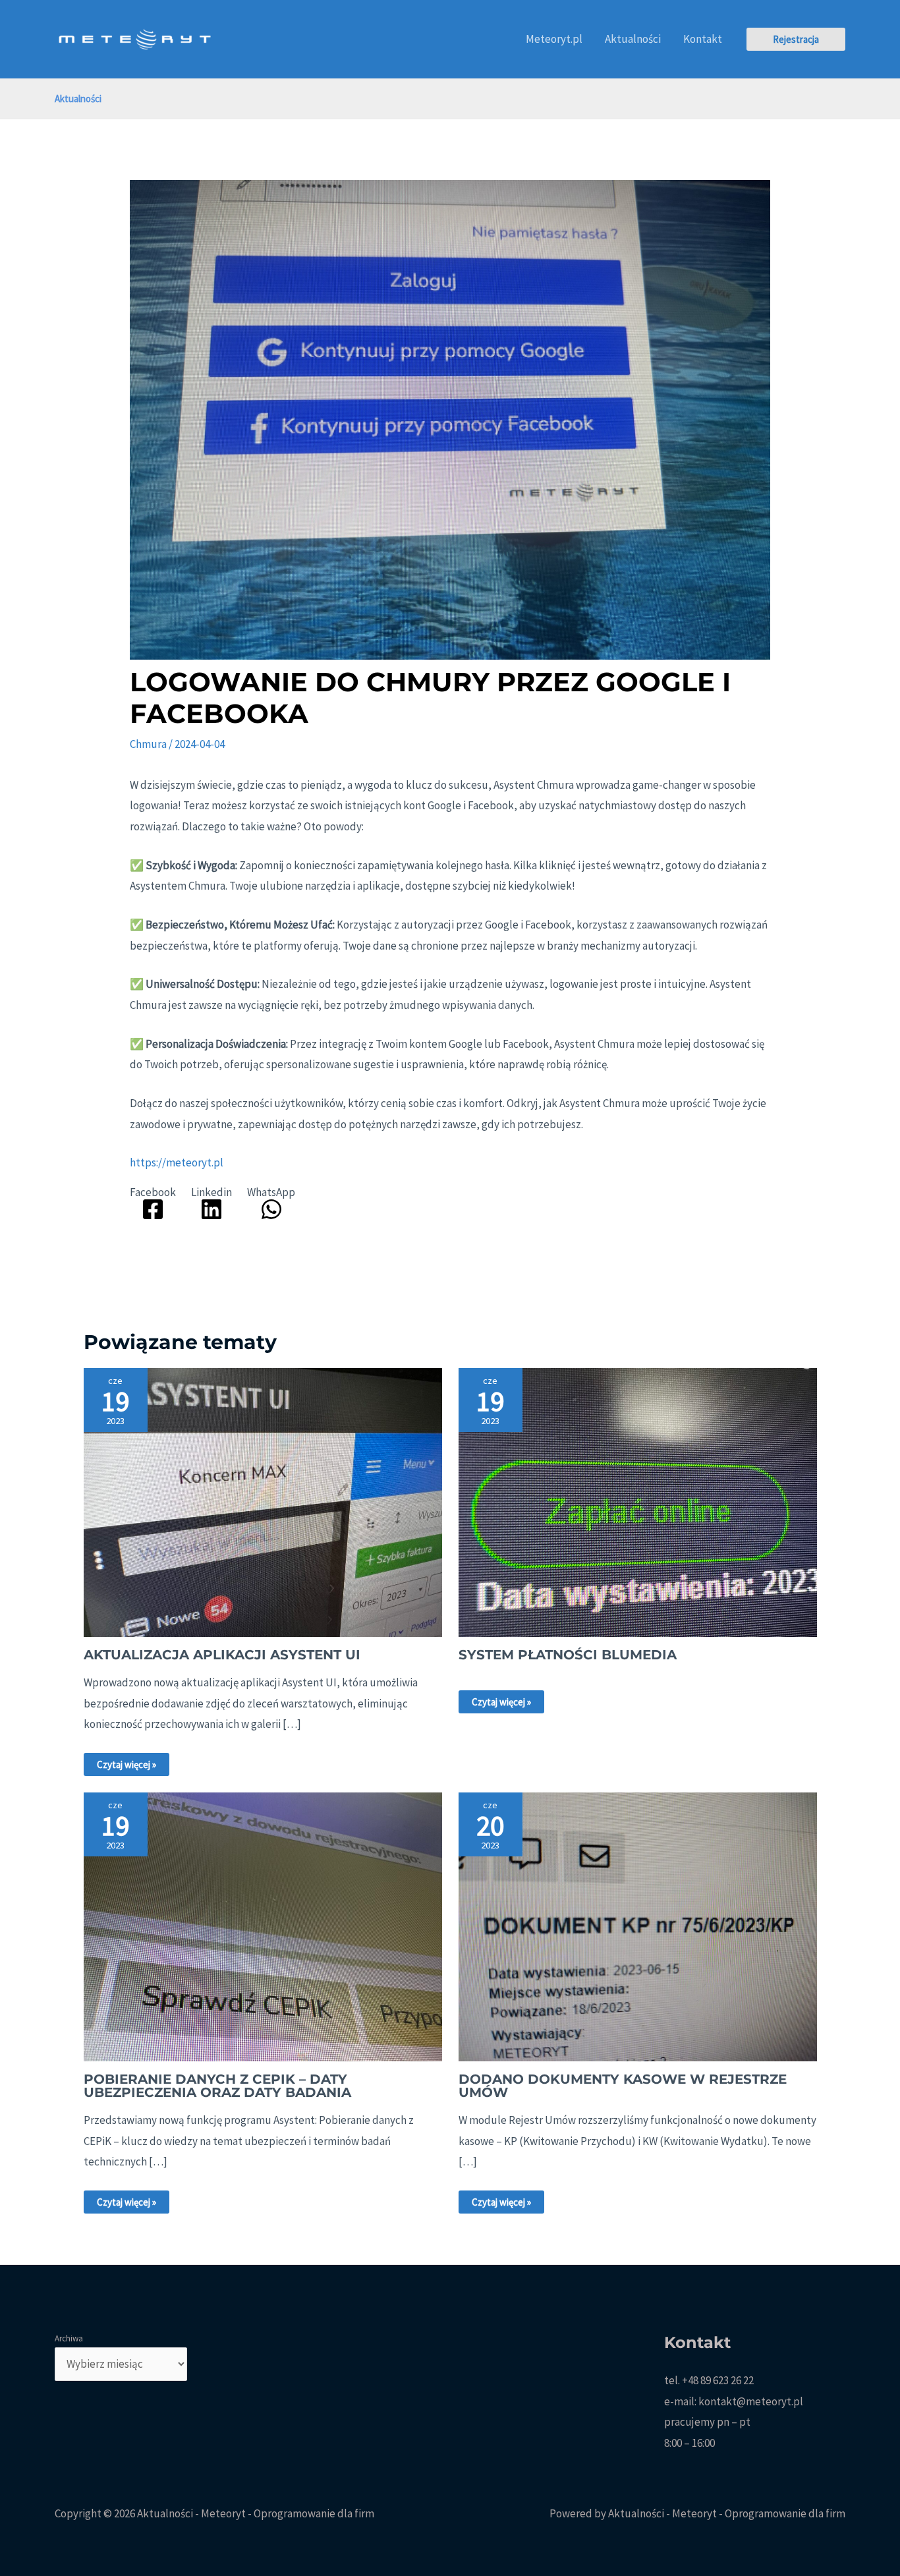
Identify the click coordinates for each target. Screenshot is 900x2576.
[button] (796, 39)
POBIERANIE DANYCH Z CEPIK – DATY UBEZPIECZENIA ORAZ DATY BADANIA (217, 2086)
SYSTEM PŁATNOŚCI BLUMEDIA (568, 1655)
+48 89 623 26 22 (718, 2380)
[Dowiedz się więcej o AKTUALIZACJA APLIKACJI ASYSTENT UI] (263, 1501)
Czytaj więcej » (127, 1764)
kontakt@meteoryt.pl (751, 2401)
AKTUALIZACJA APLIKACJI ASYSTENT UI (222, 1655)
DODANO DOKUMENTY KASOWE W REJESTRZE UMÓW (623, 2086)
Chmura (148, 744)
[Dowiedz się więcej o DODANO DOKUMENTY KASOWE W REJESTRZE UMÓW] (638, 1926)
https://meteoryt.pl (177, 1162)
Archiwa (69, 2338)
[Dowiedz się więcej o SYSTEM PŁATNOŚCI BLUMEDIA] (638, 1501)
